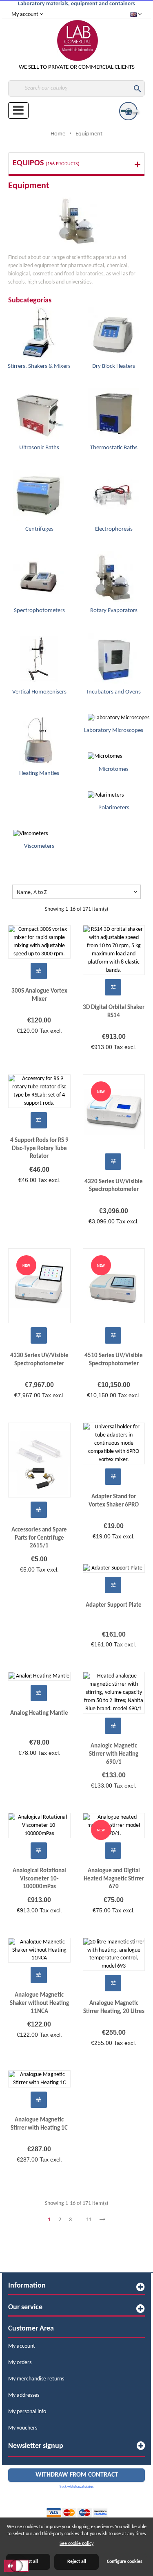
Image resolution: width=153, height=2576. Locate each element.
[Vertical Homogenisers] (33, 658)
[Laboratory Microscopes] (113, 718)
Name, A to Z (78, 892)
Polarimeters (114, 808)
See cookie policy (76, 2544)
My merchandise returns (36, 2379)
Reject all (77, 2562)
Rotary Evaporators (114, 611)
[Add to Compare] (39, 971)
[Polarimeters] (100, 795)
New (101, 1092)
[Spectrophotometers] (33, 577)
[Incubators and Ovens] (108, 658)
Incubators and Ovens (114, 692)
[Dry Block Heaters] (108, 332)
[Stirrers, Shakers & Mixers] (33, 332)
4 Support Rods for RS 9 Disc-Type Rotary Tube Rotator (39, 1148)
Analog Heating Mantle (39, 1713)
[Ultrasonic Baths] (33, 414)
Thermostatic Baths (114, 448)
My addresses (24, 2395)
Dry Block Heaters (114, 366)
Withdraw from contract (77, 2475)
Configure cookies (125, 2562)
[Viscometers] (25, 834)
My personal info (27, 2412)
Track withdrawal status (76, 2487)
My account (22, 2346)
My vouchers (23, 2428)
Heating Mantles (39, 773)
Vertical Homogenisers (39, 692)
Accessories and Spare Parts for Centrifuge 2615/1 (39, 1538)
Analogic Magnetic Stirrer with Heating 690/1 (114, 1754)
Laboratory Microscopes (114, 731)
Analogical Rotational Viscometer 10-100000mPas (39, 1879)
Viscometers (39, 846)
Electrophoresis (114, 529)
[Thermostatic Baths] (108, 414)
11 (89, 2220)
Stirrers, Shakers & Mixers (39, 366)
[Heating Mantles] (33, 740)
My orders (20, 2363)
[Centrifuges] (33, 495)
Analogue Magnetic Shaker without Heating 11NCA (39, 2003)
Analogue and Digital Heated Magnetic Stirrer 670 (114, 1879)
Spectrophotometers (39, 611)
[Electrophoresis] (108, 495)
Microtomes (114, 769)
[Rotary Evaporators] (108, 577)
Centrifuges (39, 529)
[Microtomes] (99, 757)
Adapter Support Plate (114, 1605)
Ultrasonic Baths (39, 448)
